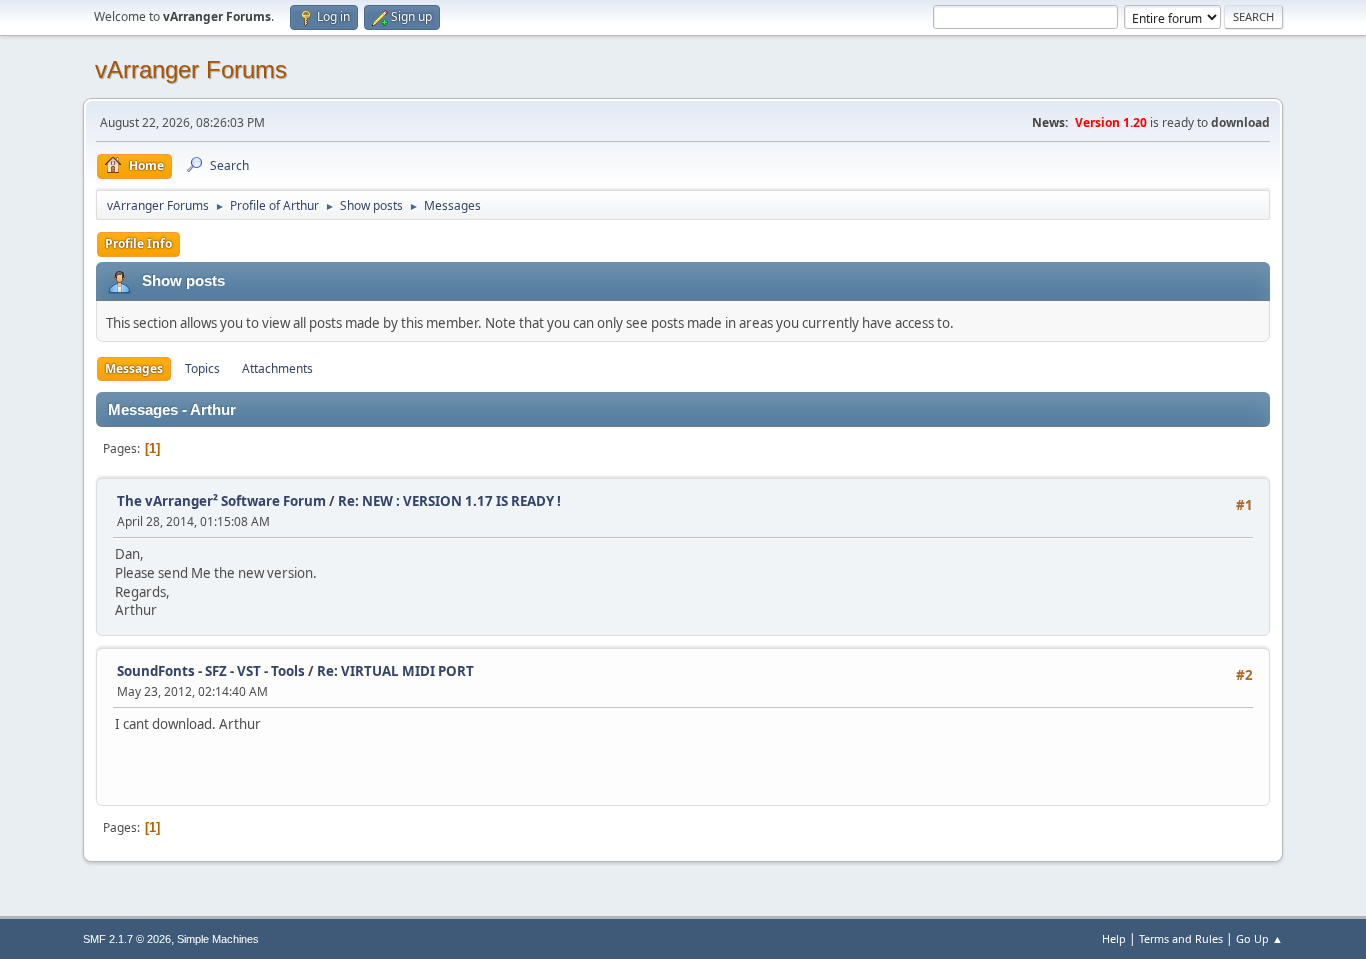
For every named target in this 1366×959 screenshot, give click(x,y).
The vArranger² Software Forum (221, 501)
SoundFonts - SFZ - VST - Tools (211, 671)
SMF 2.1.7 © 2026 (127, 939)
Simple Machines (218, 939)
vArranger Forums (191, 69)
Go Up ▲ (1259, 938)
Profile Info (138, 243)
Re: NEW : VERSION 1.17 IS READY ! (449, 501)
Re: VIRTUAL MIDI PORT (395, 671)
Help (1114, 938)
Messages (134, 368)
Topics (202, 368)
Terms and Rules (1181, 938)
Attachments (277, 368)
